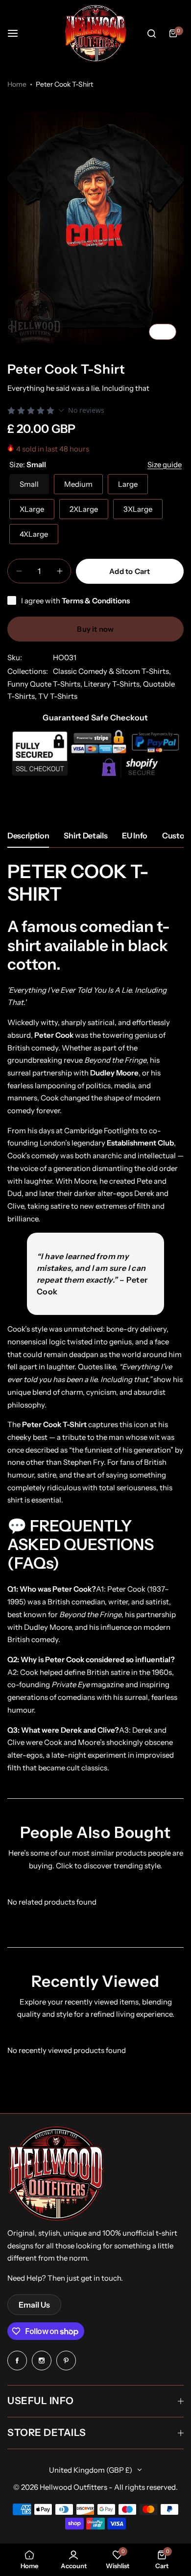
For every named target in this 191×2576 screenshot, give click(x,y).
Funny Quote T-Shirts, (46, 684)
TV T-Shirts (58, 696)
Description (28, 835)
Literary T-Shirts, (113, 684)
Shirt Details (85, 835)
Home (17, 84)
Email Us (34, 2305)
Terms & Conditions (96, 601)
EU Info (135, 835)
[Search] (151, 33)
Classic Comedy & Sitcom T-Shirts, (112, 671)
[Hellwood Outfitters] (95, 33)
